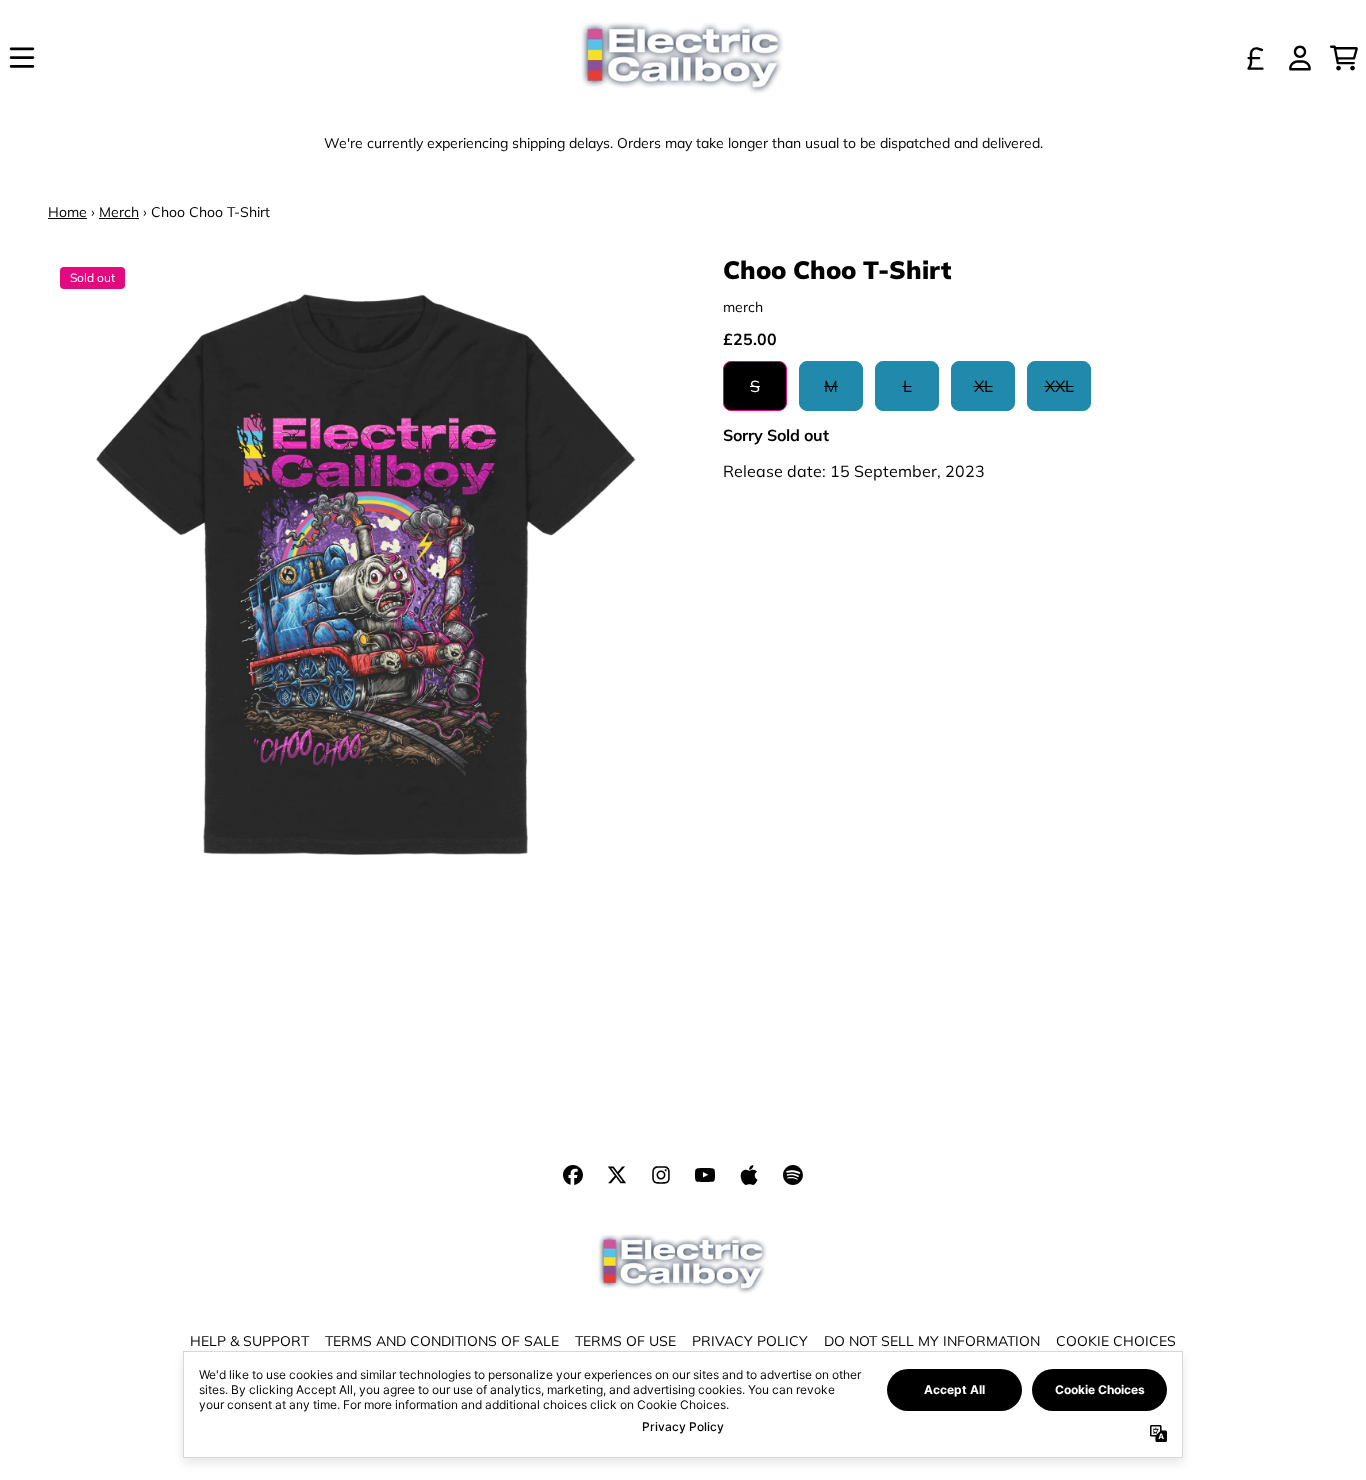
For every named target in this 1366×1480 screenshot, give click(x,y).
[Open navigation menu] (22, 58)
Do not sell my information (932, 1341)
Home (67, 212)
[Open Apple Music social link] (749, 1175)
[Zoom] (365, 572)
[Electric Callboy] (683, 58)
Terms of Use (625, 1341)
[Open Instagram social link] (661, 1175)
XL (983, 386)
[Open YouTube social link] (705, 1175)
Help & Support (249, 1341)
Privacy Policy (750, 1341)
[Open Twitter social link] (617, 1175)
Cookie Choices (1116, 1341)
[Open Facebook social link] (573, 1175)
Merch (119, 212)
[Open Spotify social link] (793, 1175)
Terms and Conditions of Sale (442, 1341)
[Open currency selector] (1256, 58)
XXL (1059, 386)
